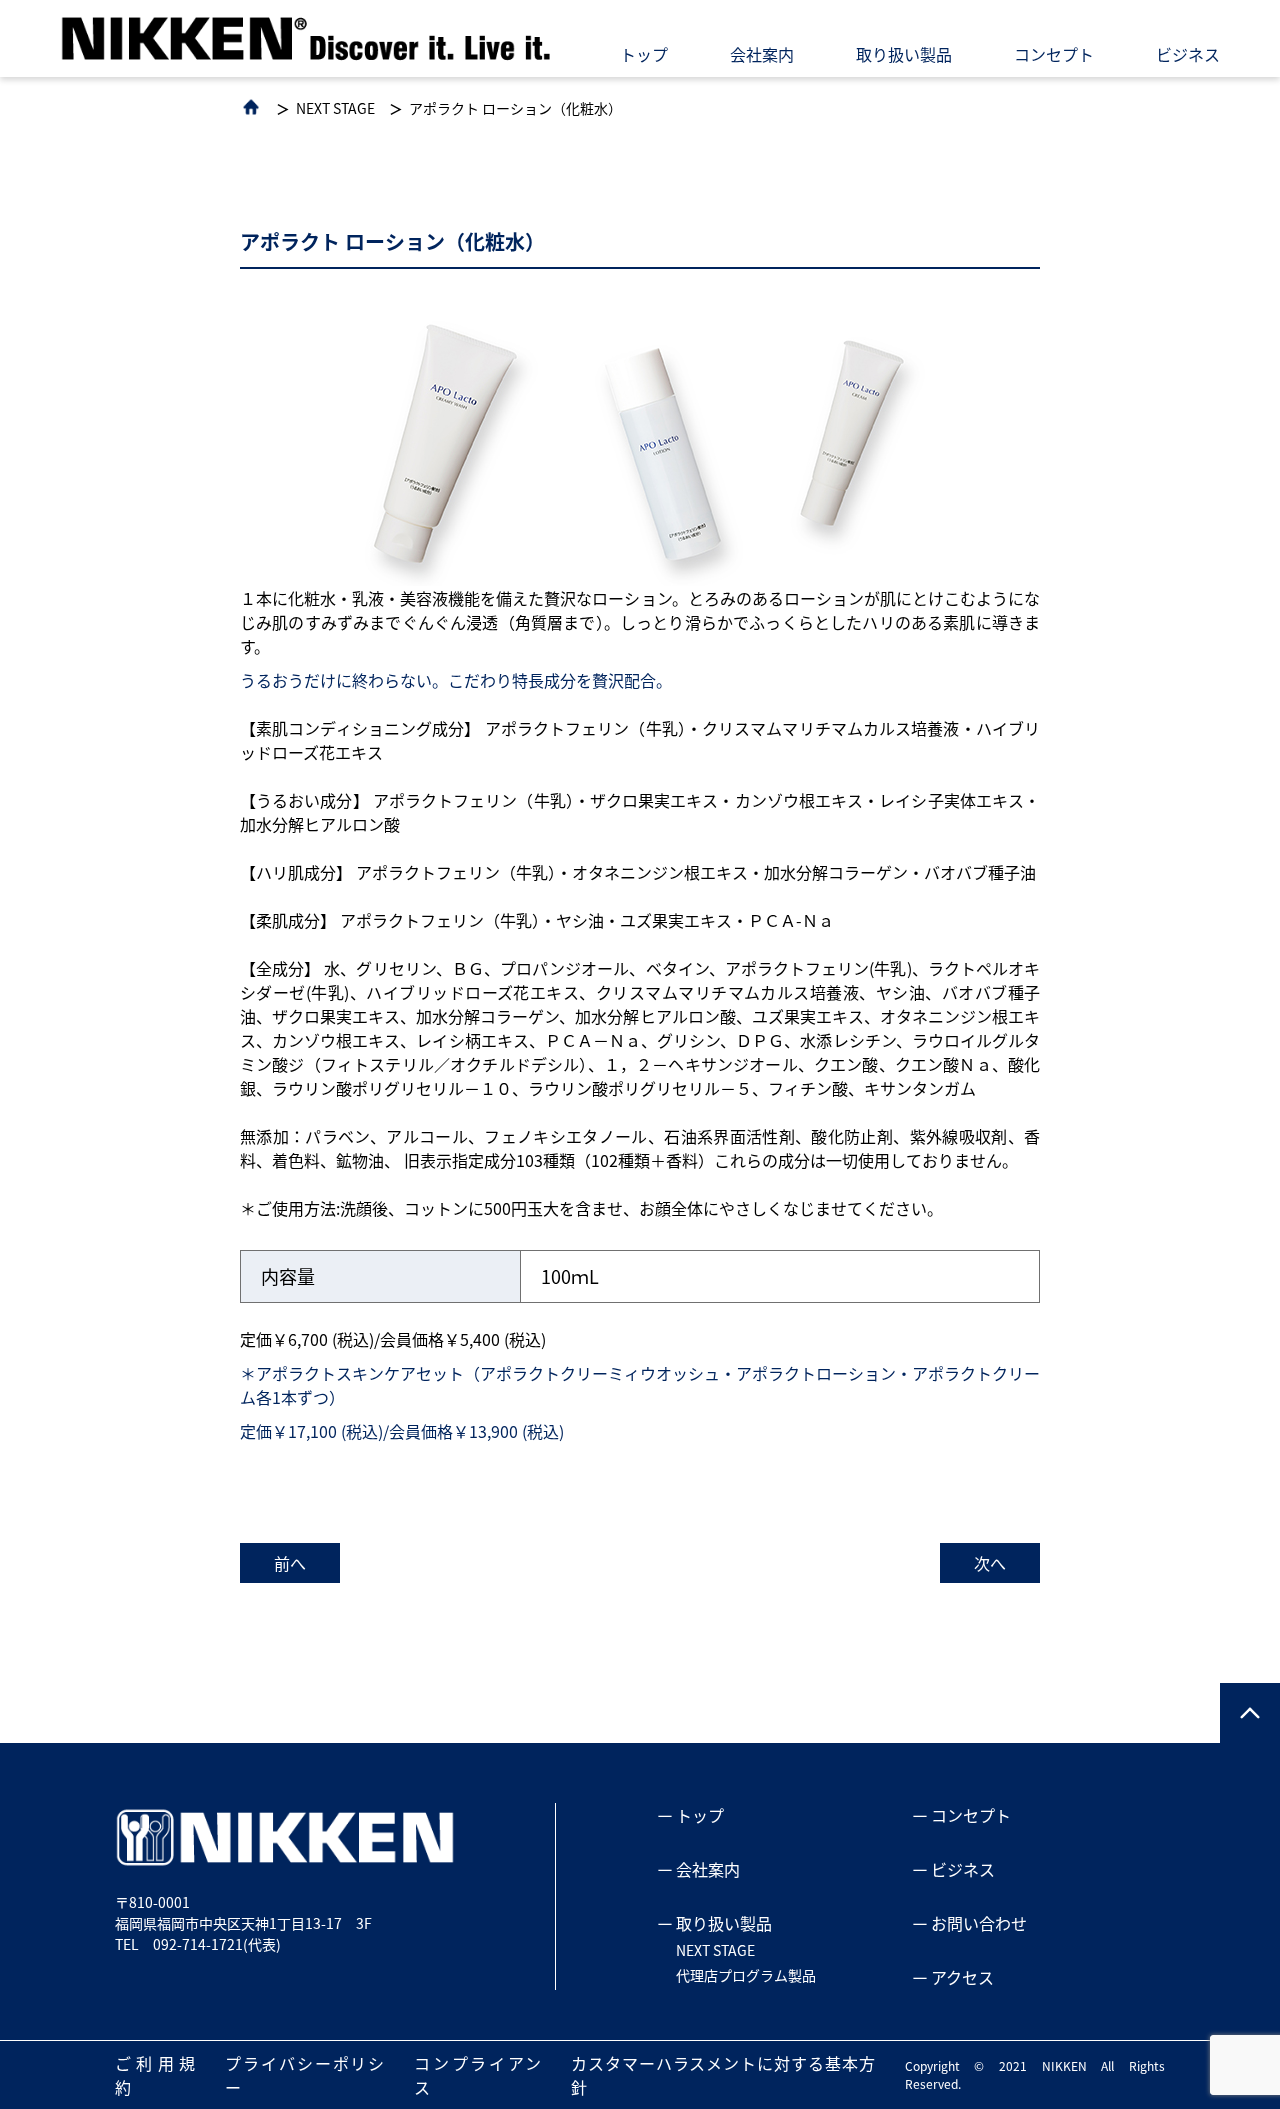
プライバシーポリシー (305, 2075)
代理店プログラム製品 (746, 1975)
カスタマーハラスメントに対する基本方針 (722, 2075)
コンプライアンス (477, 2075)
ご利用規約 (155, 2075)
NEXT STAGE (335, 108)
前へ (290, 1563)
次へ (990, 1563)
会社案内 (762, 54)
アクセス (962, 1977)
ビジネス (1188, 54)
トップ (644, 54)
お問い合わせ (979, 1923)
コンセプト (1054, 54)
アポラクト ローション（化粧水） (515, 108)
